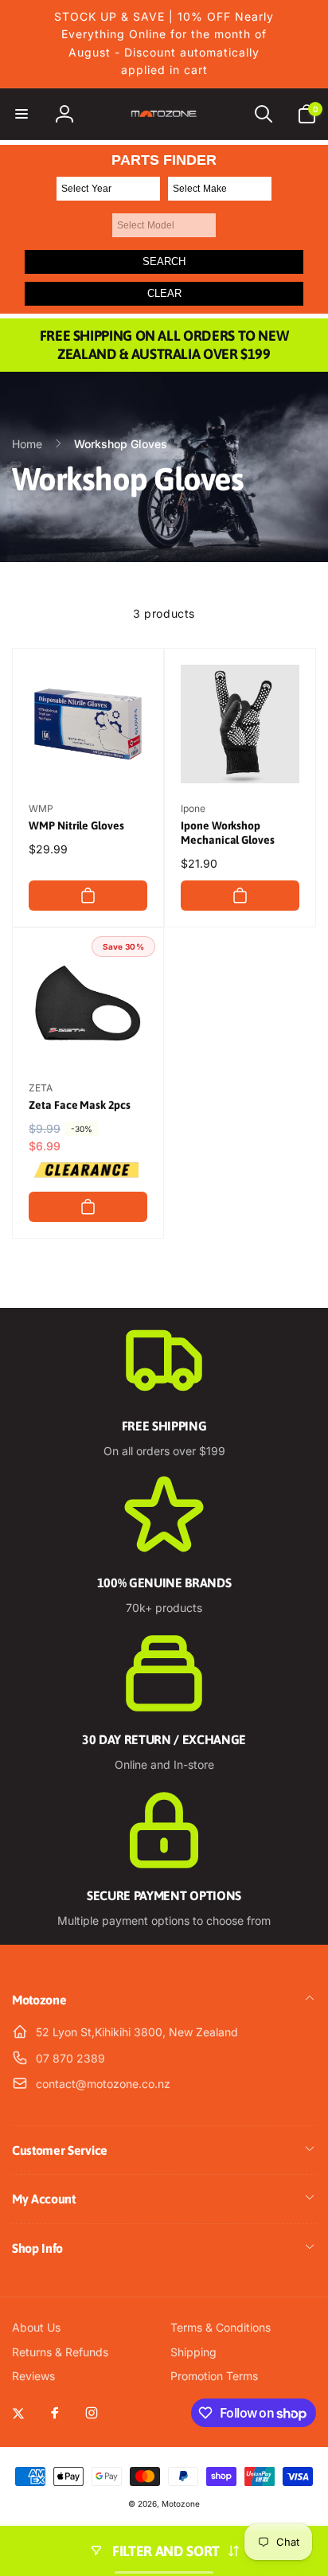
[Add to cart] (88, 896)
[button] (21, 114)
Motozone (181, 2504)
